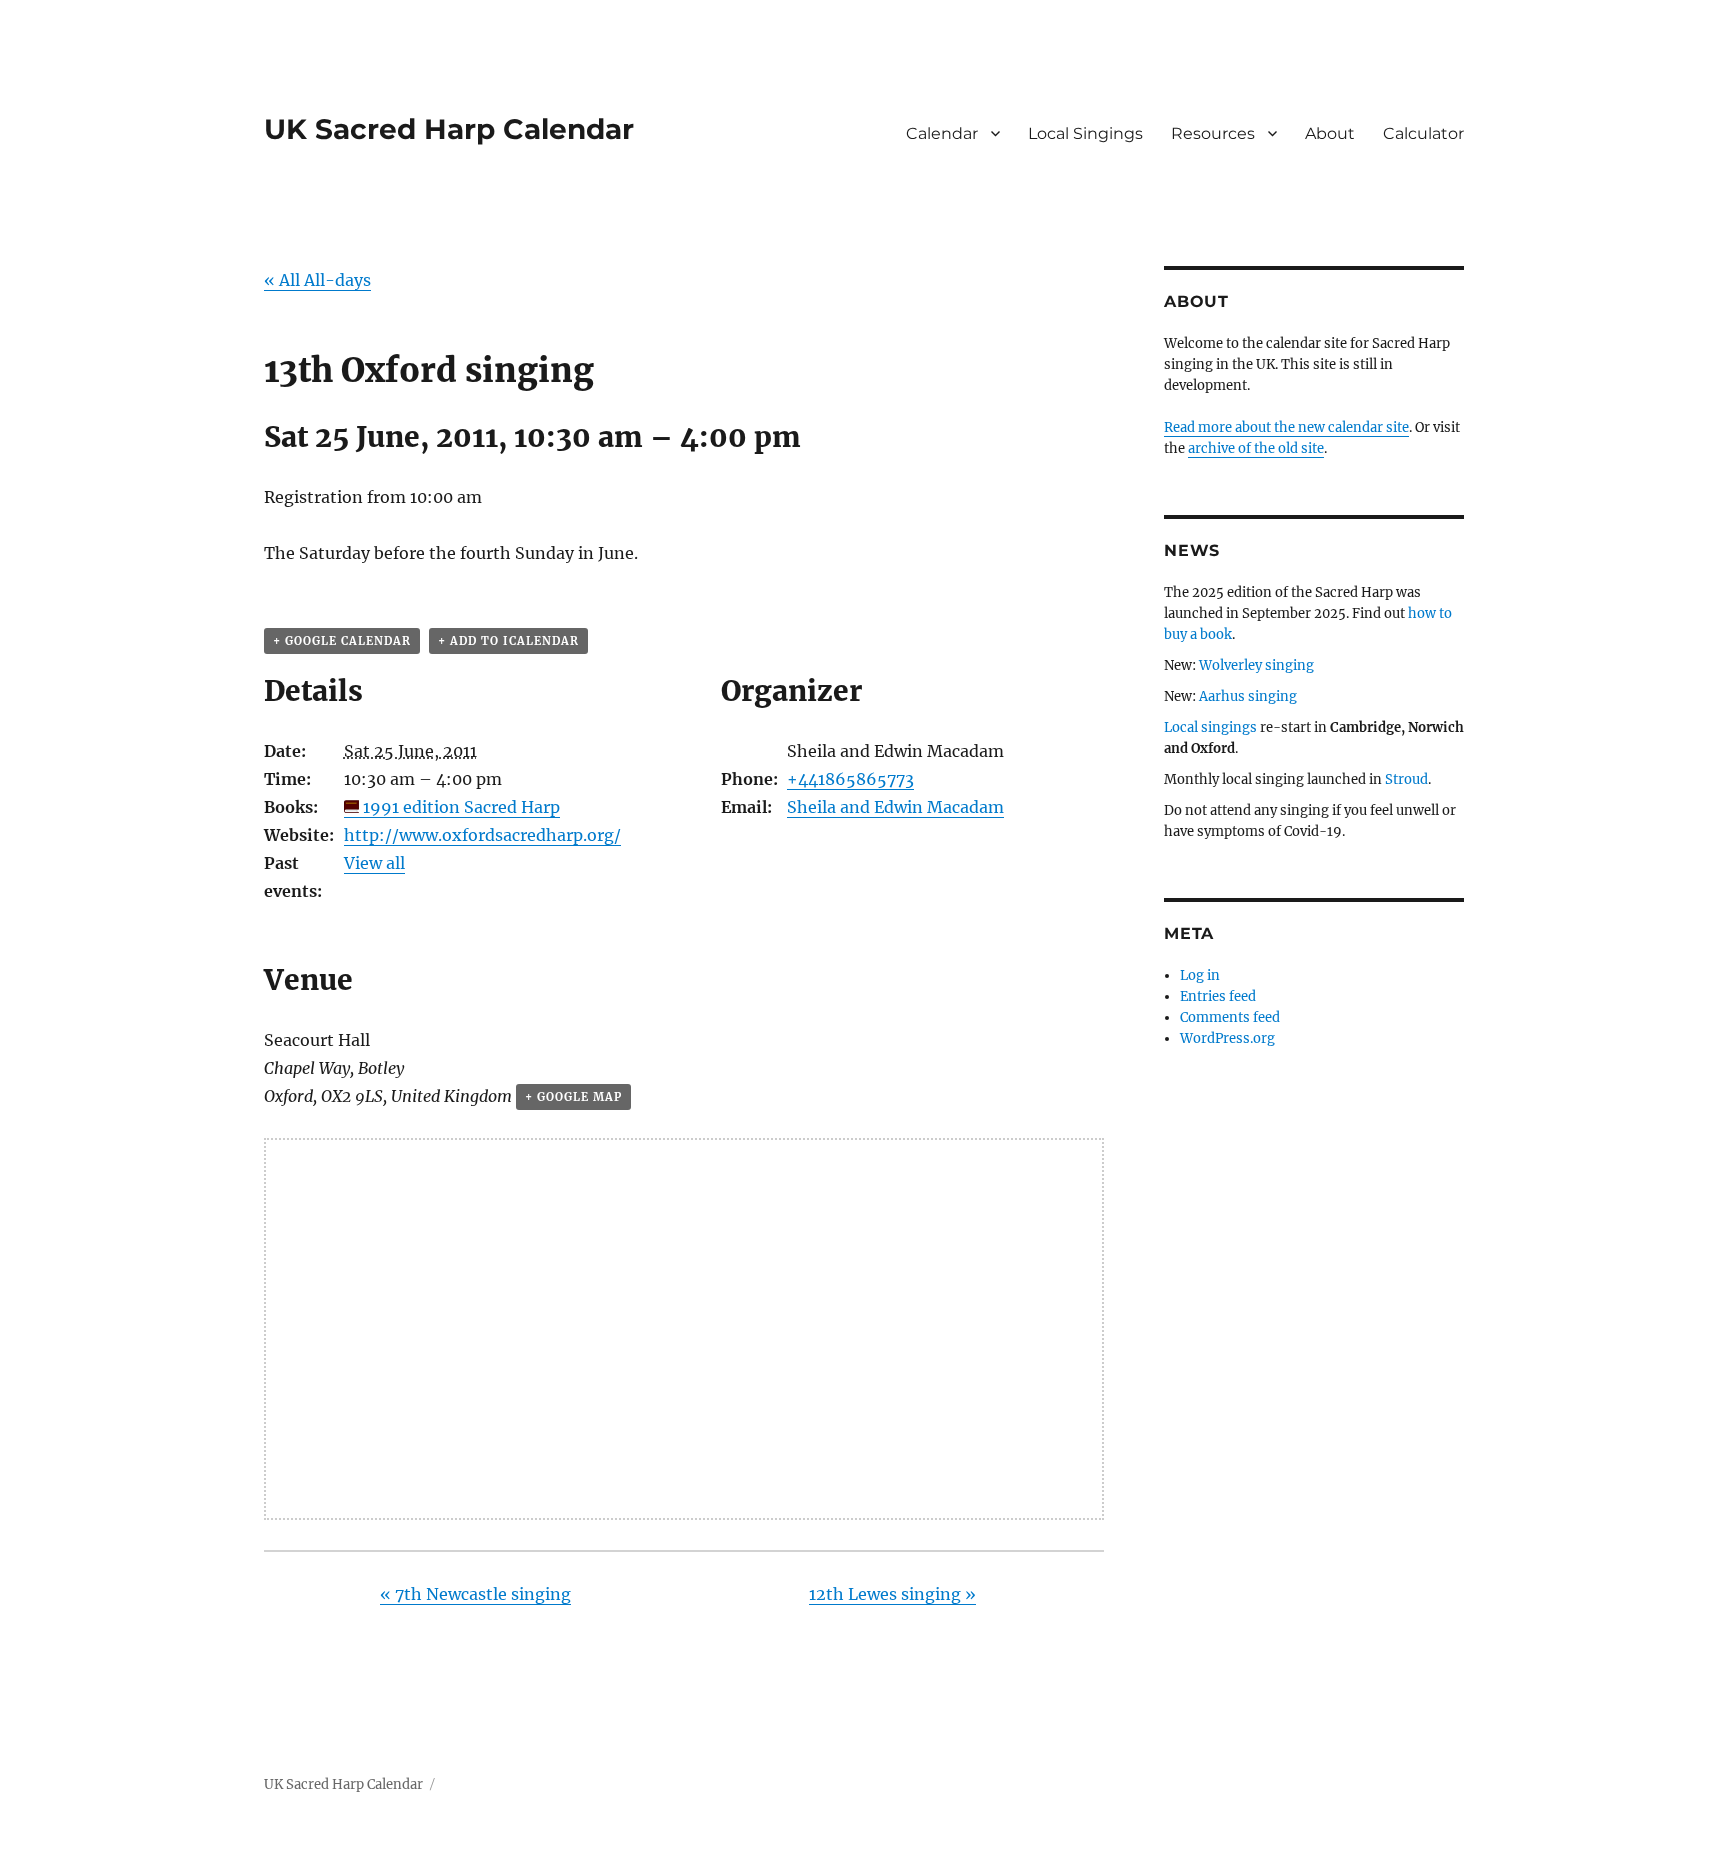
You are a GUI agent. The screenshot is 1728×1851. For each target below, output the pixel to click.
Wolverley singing (1256, 665)
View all (374, 863)
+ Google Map (573, 1097)
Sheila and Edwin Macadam (895, 807)
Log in (1200, 975)
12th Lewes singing (892, 1594)
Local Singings (1085, 133)
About (1330, 133)
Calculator (1423, 133)
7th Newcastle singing (475, 1594)
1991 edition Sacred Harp (461, 807)
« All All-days (317, 280)
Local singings (1210, 727)
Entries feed (1218, 996)
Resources (1213, 133)
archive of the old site (1256, 448)
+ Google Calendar (342, 641)
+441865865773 (850, 779)
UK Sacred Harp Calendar (449, 129)
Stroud (1406, 779)
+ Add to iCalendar (508, 641)
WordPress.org (1227, 1038)
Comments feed (1230, 1017)
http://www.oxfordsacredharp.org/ (482, 835)
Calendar (942, 133)
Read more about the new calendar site (1286, 427)
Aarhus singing (1248, 696)
